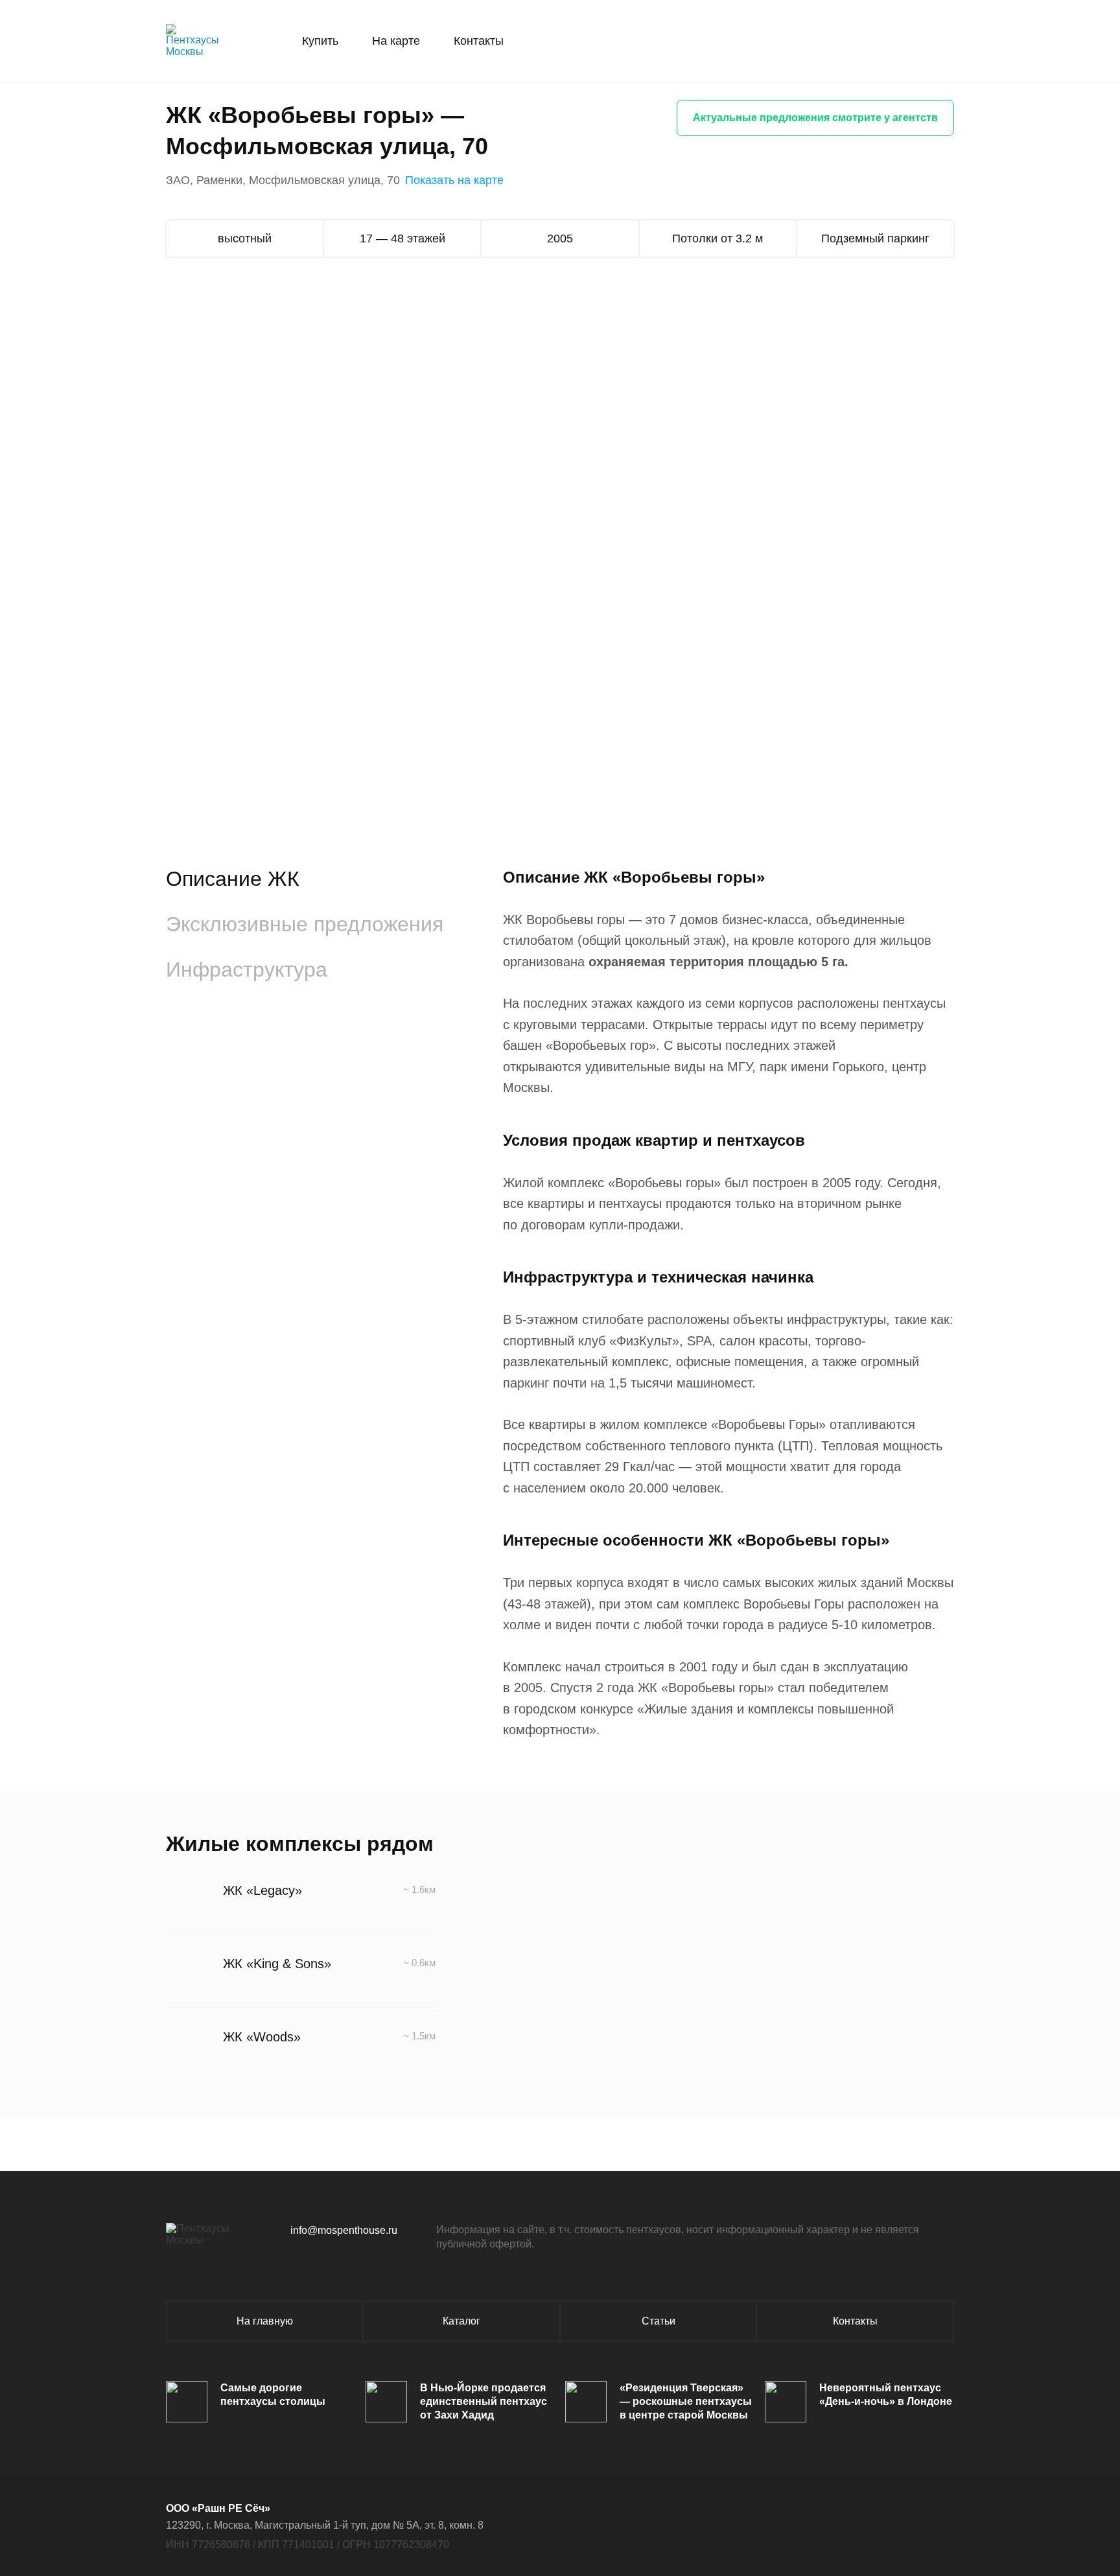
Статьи (659, 2321)
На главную (265, 2321)
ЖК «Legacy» (262, 1890)
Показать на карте (454, 180)
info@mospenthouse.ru (344, 2230)
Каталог (461, 2321)
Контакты (479, 41)
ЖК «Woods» (262, 2037)
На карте (396, 41)
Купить (320, 41)
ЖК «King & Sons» (277, 1964)
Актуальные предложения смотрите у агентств (815, 118)
